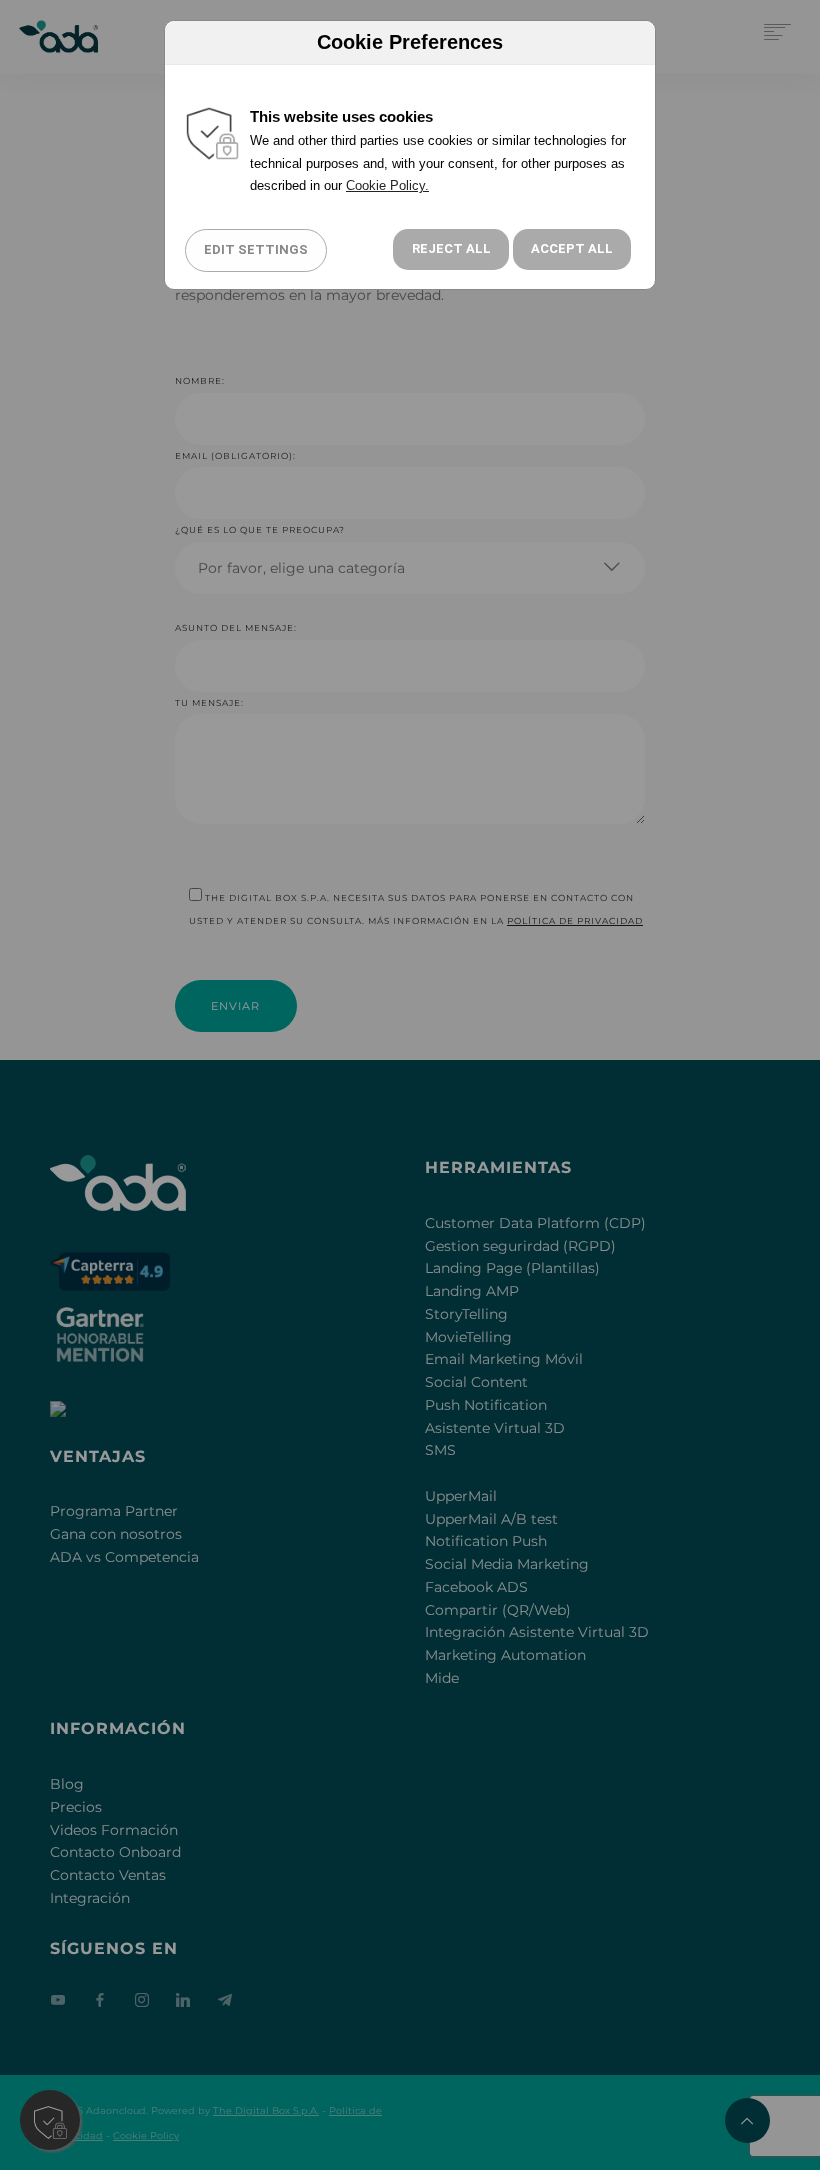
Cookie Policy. (387, 185)
